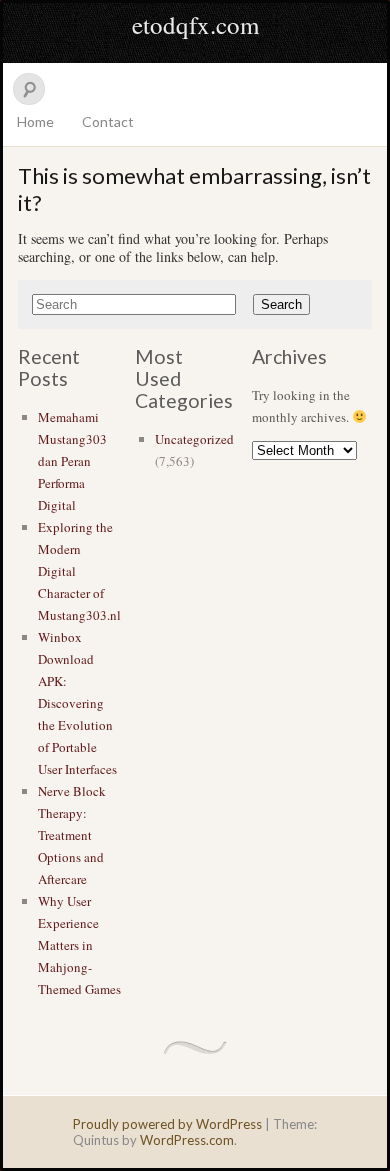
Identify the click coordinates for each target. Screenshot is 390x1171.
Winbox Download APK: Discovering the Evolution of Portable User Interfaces (77, 703)
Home (35, 121)
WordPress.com (187, 1140)
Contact (108, 121)
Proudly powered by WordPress (167, 1124)
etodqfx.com (195, 24)
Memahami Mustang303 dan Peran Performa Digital (72, 461)
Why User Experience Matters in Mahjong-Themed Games (79, 945)
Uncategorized (194, 439)
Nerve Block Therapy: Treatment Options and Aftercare (72, 835)
